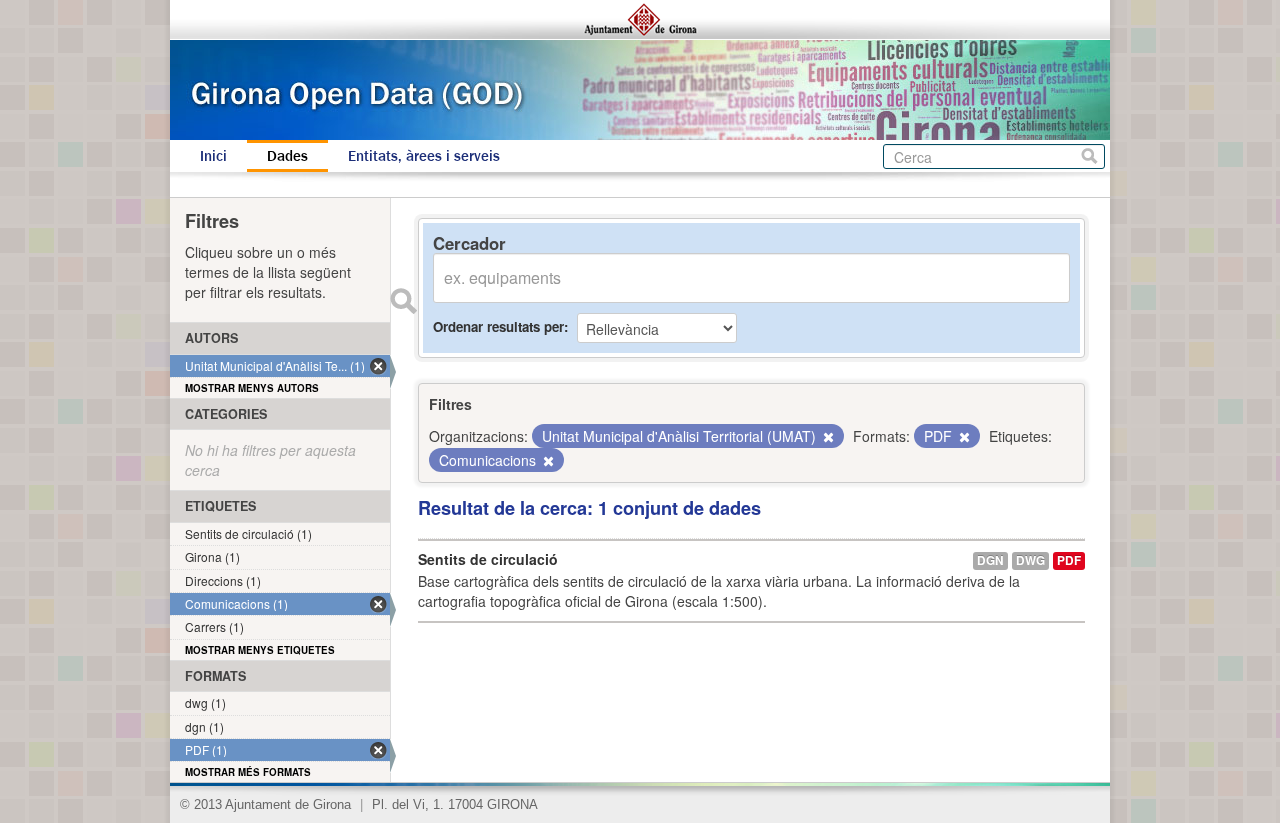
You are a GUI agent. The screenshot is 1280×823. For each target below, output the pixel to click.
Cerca (1089, 156)
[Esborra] (827, 437)
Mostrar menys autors (252, 388)
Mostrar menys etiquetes (260, 650)
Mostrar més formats (248, 772)
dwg (1030, 560)
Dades (287, 156)
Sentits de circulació (488, 559)
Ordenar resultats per (498, 326)
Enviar (403, 301)
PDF (1069, 560)
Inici (213, 156)
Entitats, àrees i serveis (424, 156)
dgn (990, 560)
